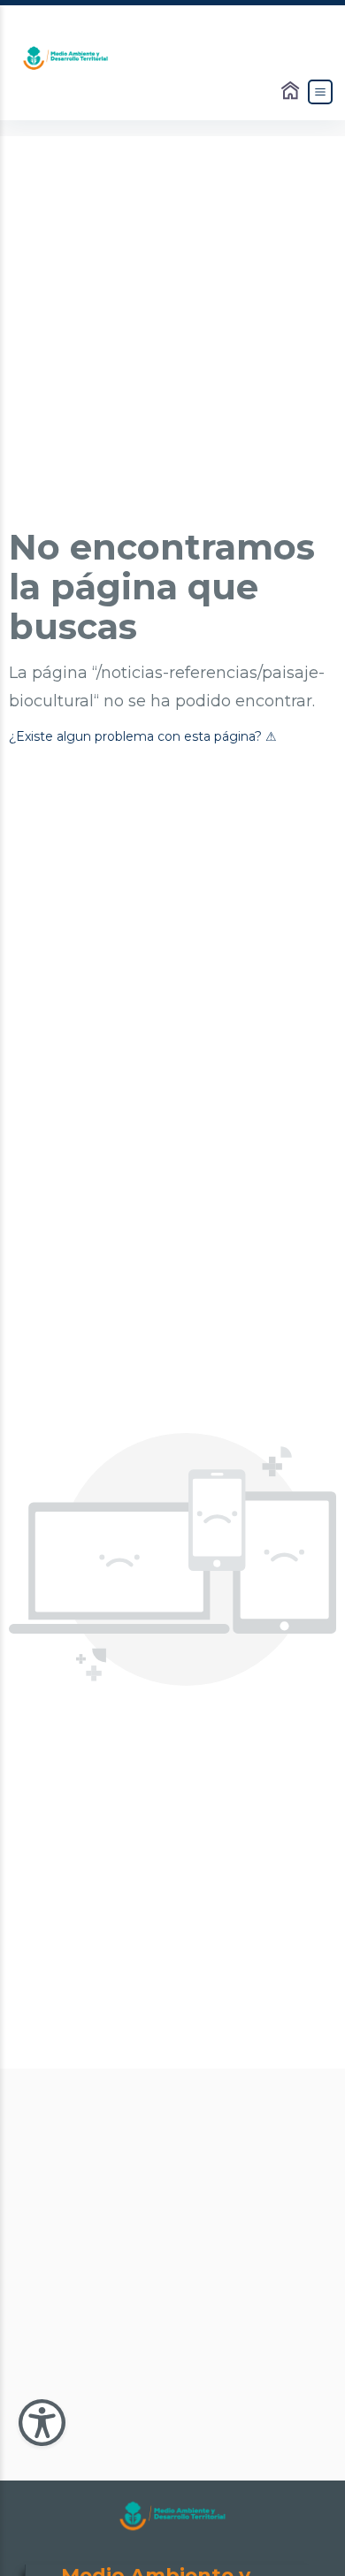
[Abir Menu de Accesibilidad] (42, 2423)
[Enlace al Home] (292, 92)
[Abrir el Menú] (320, 92)
